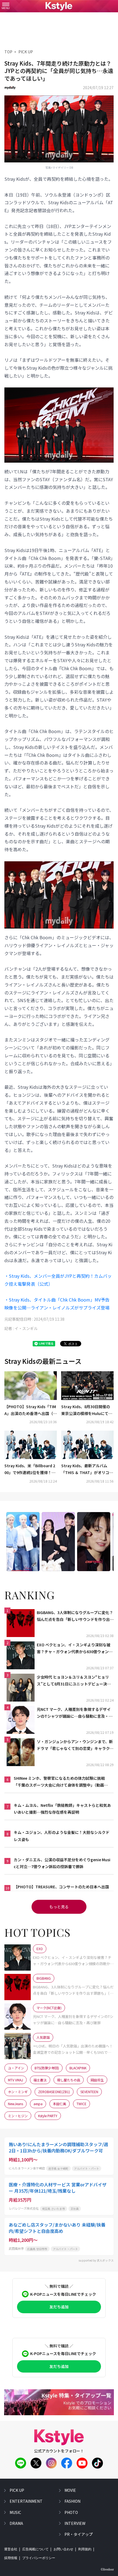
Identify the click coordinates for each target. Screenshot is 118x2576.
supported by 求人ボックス (96, 2260)
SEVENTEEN (89, 2092)
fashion (72, 2501)
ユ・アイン (16, 2068)
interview (75, 2523)
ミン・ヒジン (18, 2116)
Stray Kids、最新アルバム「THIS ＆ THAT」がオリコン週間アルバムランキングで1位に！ (87, 1469)
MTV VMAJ (16, 2080)
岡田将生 (97, 2080)
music (15, 2512)
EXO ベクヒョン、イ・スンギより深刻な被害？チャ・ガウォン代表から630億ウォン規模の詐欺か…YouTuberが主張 (75, 1649)
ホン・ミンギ (18, 2092)
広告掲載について (35, 2549)
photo (71, 2512)
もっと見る (59, 1907)
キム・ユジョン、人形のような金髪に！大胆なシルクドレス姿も (62, 1836)
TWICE (82, 2104)
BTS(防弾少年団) (47, 2068)
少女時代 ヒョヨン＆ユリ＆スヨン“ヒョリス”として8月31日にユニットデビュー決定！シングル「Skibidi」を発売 (73, 1681)
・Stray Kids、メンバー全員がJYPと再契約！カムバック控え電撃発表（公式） (58, 1280)
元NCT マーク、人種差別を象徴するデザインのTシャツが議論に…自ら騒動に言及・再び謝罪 (75, 1713)
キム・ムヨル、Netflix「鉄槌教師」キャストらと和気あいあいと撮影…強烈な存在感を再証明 (62, 1809)
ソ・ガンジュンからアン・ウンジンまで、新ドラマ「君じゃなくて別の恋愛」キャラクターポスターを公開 (75, 1745)
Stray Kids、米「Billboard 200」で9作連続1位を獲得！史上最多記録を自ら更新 (30, 1469)
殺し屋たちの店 (69, 2080)
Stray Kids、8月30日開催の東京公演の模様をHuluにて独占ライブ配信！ (87, 1410)
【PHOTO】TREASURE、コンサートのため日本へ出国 (61, 1887)
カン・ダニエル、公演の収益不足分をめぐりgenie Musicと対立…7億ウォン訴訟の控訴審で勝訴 (62, 1863)
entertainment (26, 2501)
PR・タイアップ (79, 2534)
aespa (38, 2104)
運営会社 (11, 2549)
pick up (17, 2490)
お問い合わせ (63, 2549)
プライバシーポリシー (39, 2558)
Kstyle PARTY (48, 2116)
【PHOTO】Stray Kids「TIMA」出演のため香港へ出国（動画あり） (31, 1410)
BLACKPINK (78, 2068)
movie (70, 2490)
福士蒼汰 (40, 2080)
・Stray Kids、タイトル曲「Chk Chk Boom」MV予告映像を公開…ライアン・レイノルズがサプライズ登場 (57, 1304)
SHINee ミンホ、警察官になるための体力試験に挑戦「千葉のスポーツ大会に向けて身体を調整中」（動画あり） (61, 1782)
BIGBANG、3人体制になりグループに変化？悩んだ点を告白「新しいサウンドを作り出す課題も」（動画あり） (75, 1616)
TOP (8, 52)
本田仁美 (60, 2104)
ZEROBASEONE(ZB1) (54, 2092)
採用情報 (11, 2558)
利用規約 (85, 2549)
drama (16, 2523)
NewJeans (16, 2104)
